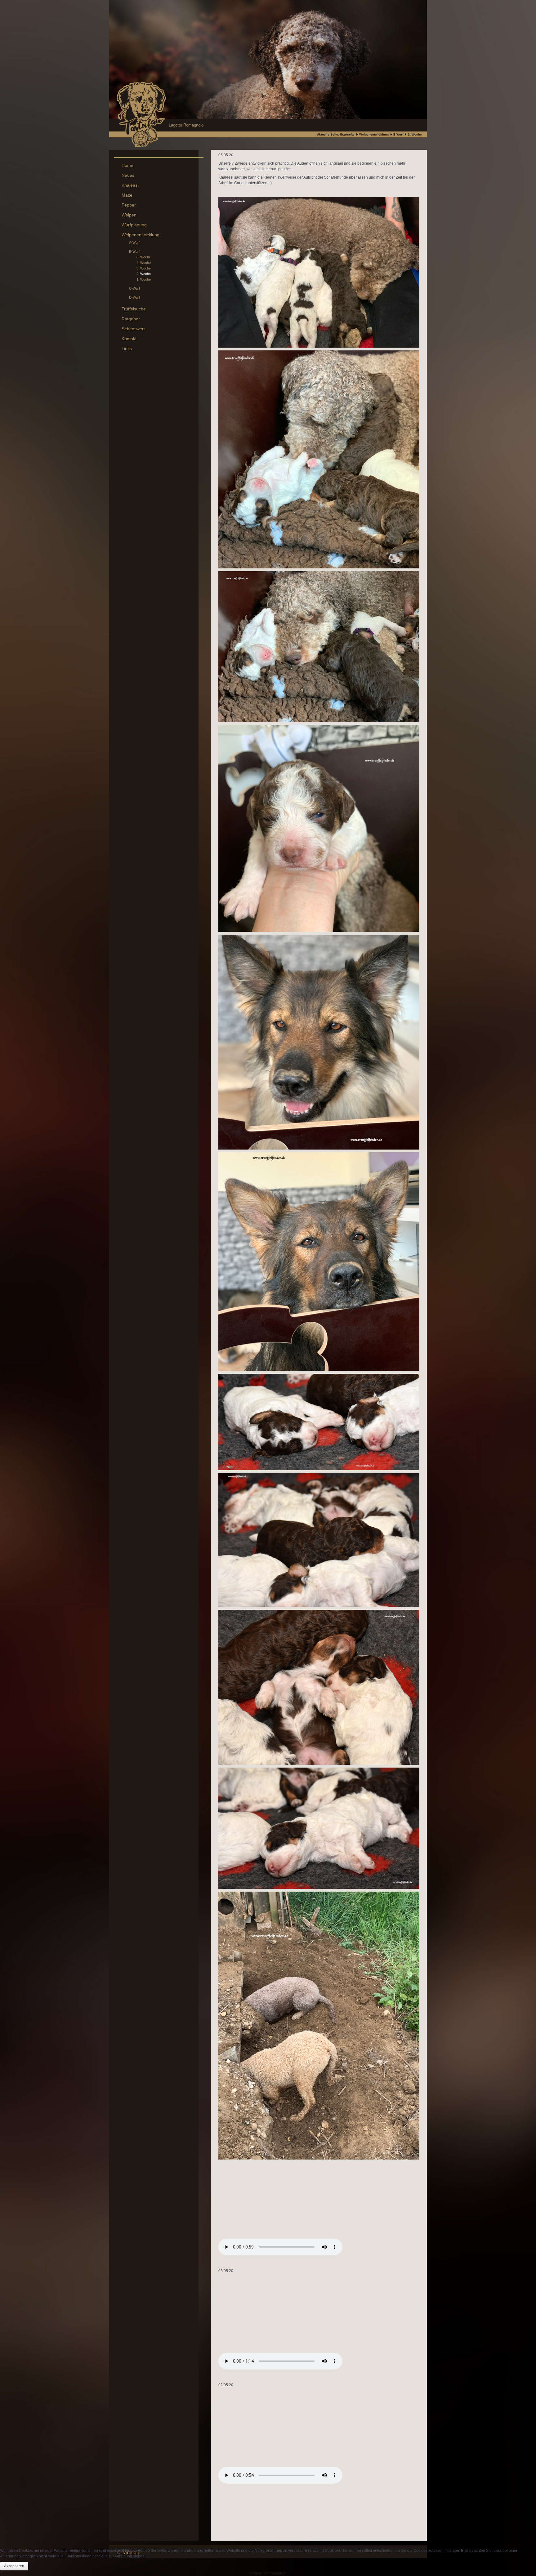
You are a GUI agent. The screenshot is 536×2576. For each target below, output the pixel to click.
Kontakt (129, 339)
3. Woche (144, 268)
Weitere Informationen (268, 2573)
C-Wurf (134, 288)
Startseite (347, 134)
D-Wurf (134, 297)
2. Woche (144, 274)
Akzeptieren (14, 2566)
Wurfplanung (134, 225)
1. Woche (144, 279)
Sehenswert (133, 329)
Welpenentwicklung (374, 134)
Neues (128, 175)
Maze (127, 195)
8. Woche (144, 257)
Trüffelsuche (134, 309)
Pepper (129, 205)
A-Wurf (134, 242)
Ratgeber (131, 319)
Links (127, 349)
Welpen (129, 215)
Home (127, 165)
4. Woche (144, 263)
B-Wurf (398, 134)
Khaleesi (130, 185)
